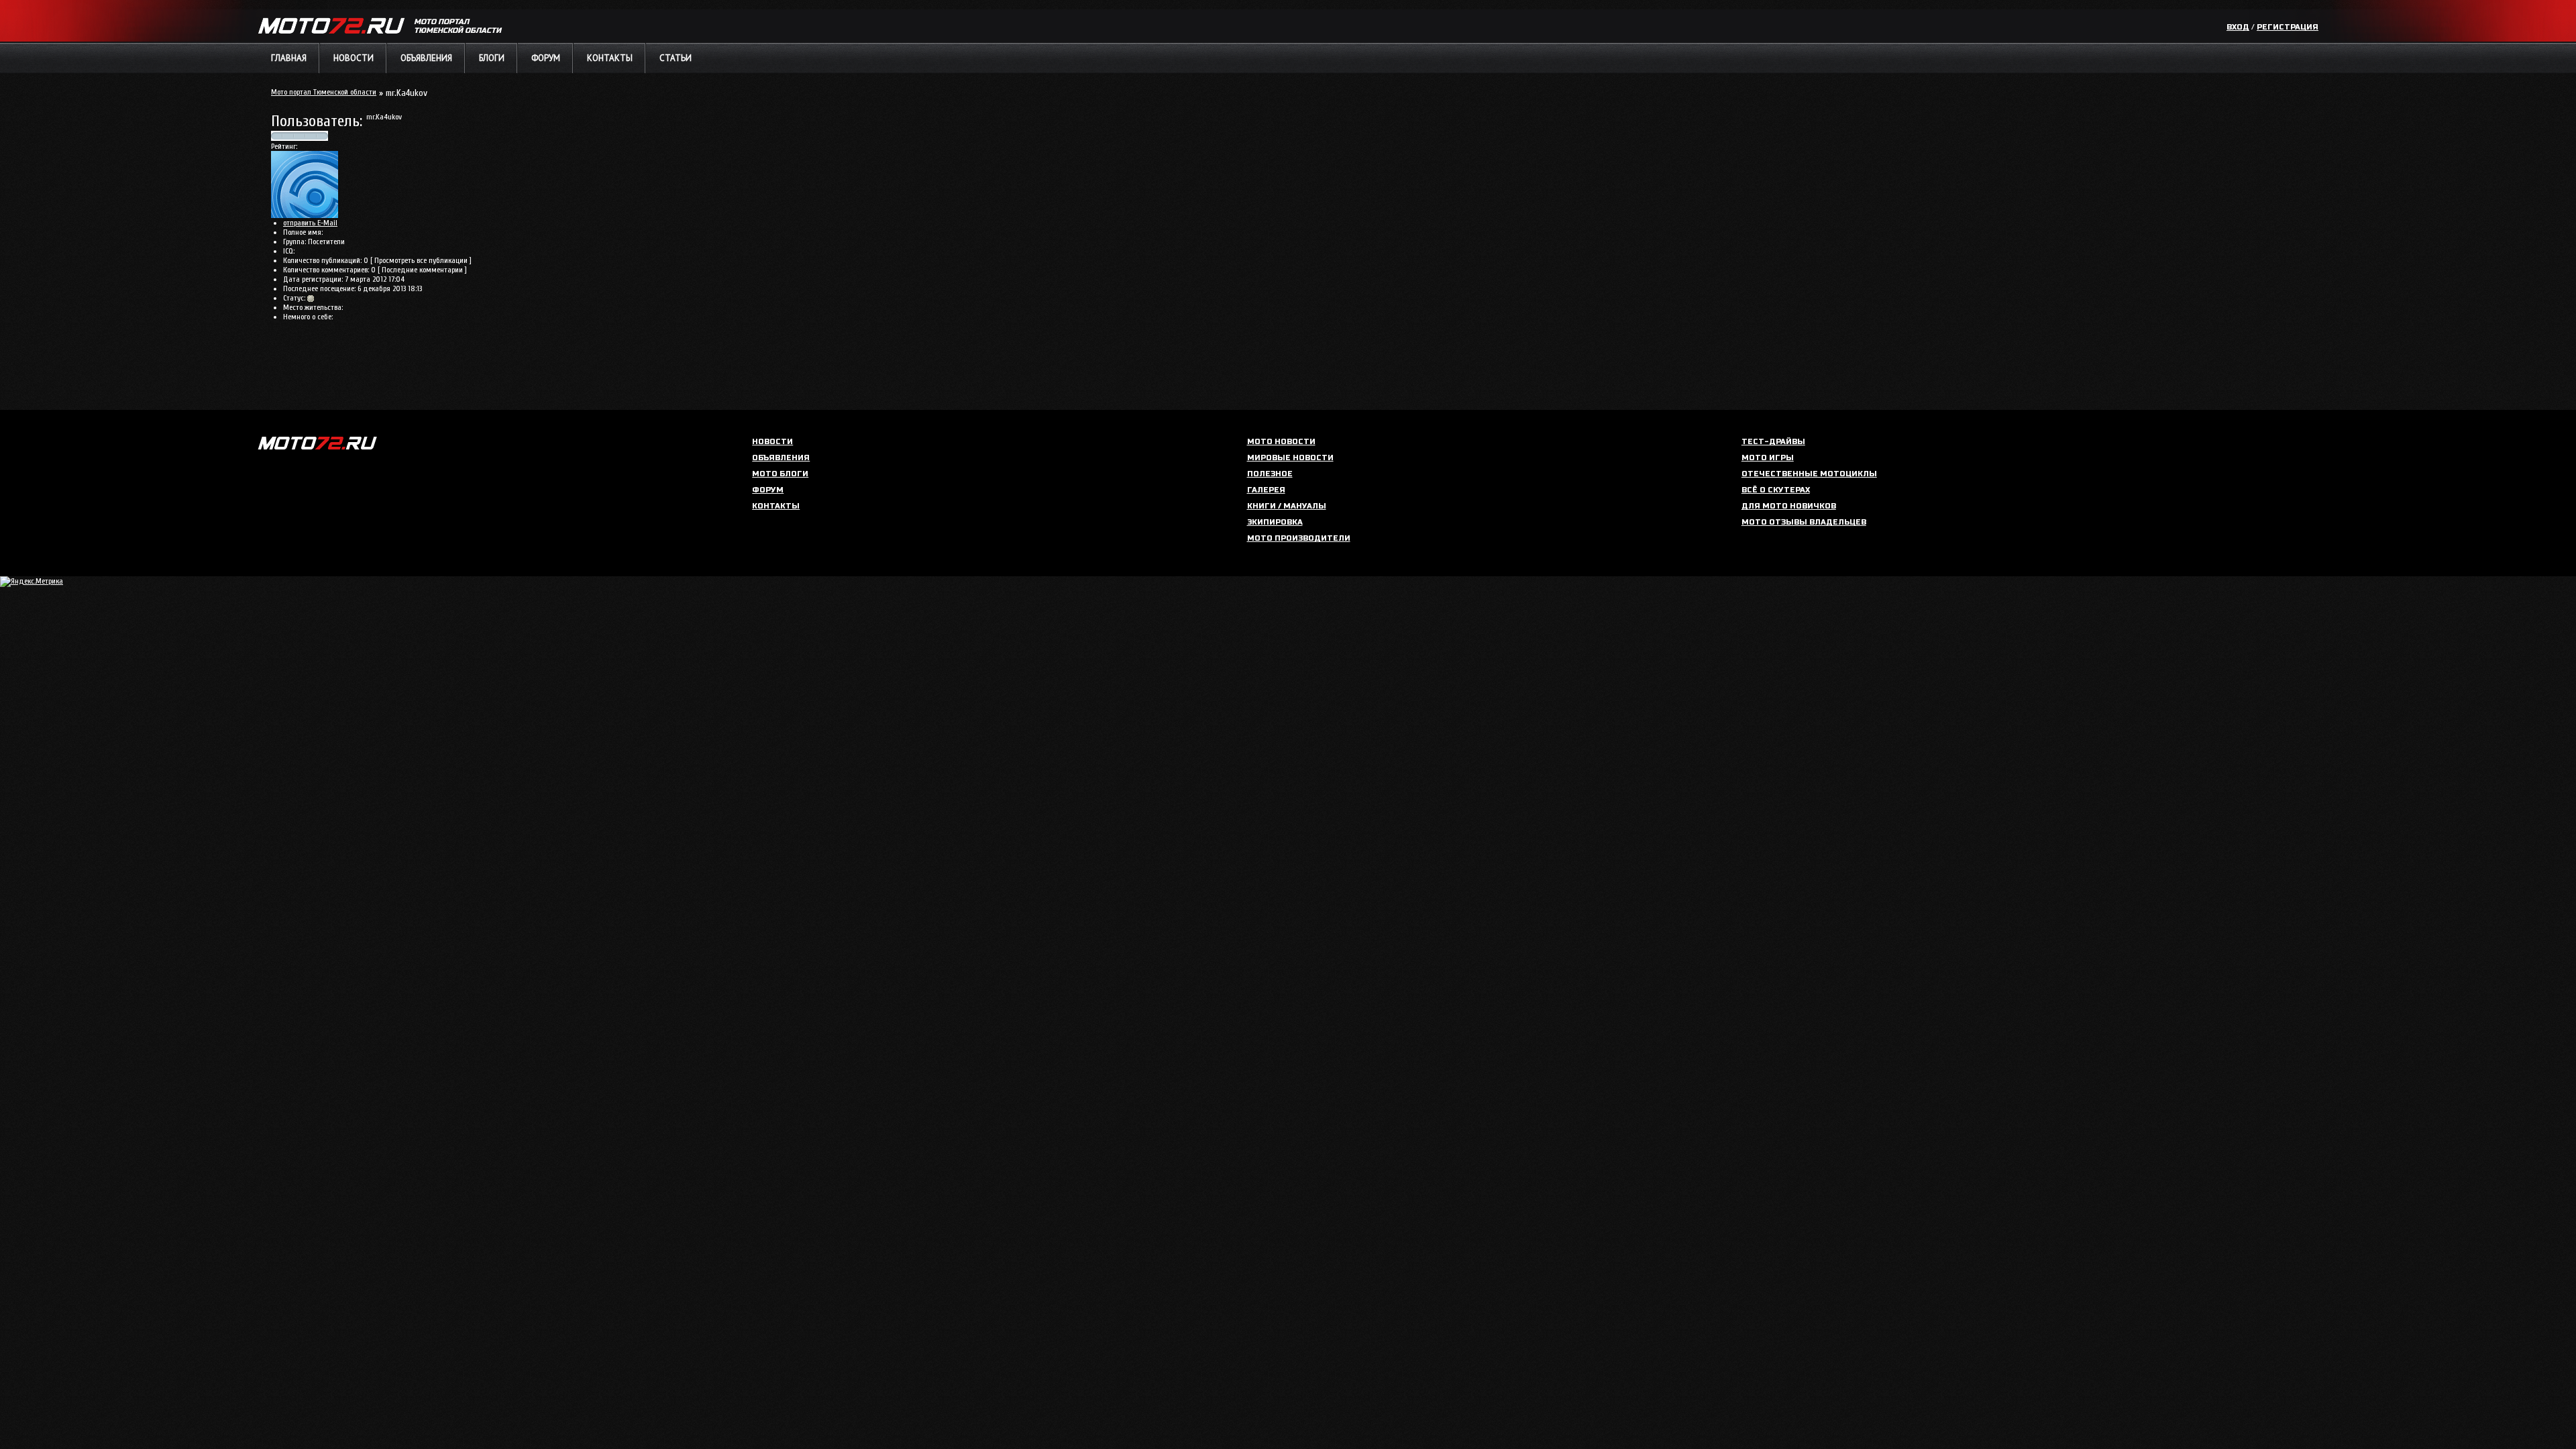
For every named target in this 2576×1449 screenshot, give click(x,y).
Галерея (1266, 490)
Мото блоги (780, 474)
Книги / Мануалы (1287, 506)
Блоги (492, 58)
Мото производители (1299, 538)
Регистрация (2288, 27)
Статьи (676, 58)
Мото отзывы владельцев (1804, 522)
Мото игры (1768, 458)
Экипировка (1275, 522)
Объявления (426, 58)
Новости (354, 58)
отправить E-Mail (310, 223)
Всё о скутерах (1776, 490)
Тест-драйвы (1773, 442)
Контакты (610, 58)
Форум (546, 58)
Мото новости (1281, 442)
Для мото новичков (1789, 506)
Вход (2238, 27)
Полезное (1270, 474)
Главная (289, 58)
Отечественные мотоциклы (1809, 474)
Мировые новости (1290, 458)
